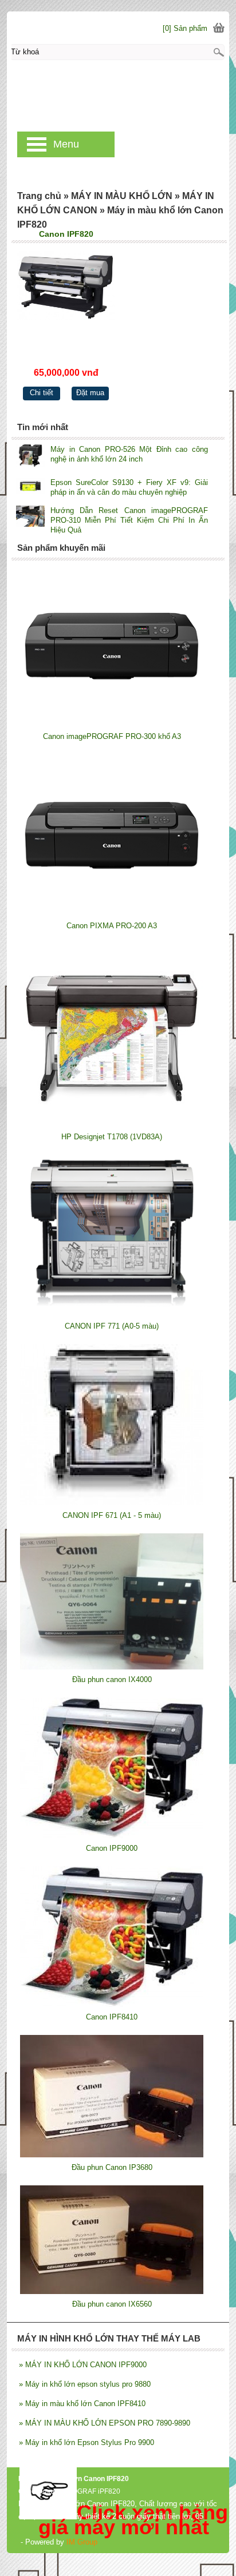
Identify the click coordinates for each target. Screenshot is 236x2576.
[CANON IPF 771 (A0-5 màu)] (112, 1313)
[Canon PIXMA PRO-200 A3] (112, 913)
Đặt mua (90, 393)
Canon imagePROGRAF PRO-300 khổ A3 (112, 736)
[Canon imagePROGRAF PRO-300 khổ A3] (112, 724)
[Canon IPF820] (66, 298)
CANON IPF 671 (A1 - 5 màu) (112, 1515)
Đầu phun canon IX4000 (112, 1679)
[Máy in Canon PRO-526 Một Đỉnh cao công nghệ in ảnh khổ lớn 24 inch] (30, 457)
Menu (66, 144)
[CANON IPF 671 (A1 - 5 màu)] (112, 1503)
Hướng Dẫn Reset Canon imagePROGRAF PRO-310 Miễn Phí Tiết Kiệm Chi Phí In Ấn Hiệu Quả (129, 520)
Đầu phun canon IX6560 (112, 2304)
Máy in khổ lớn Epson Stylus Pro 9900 (86, 2442)
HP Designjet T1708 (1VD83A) (112, 1137)
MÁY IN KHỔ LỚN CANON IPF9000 (83, 2365)
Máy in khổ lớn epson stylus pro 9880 (85, 2384)
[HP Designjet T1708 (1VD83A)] (112, 1124)
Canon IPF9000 (112, 1848)
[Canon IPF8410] (112, 2004)
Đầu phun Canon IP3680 (112, 2167)
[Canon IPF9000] (112, 1836)
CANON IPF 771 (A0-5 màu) (112, 1326)
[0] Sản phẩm (185, 28)
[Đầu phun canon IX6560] (112, 2291)
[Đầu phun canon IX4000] (112, 1667)
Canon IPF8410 (112, 2017)
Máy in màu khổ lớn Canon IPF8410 (82, 2404)
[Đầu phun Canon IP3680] (112, 2155)
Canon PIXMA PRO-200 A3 (112, 926)
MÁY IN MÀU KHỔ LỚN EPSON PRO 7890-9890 (105, 2423)
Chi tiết (42, 393)
